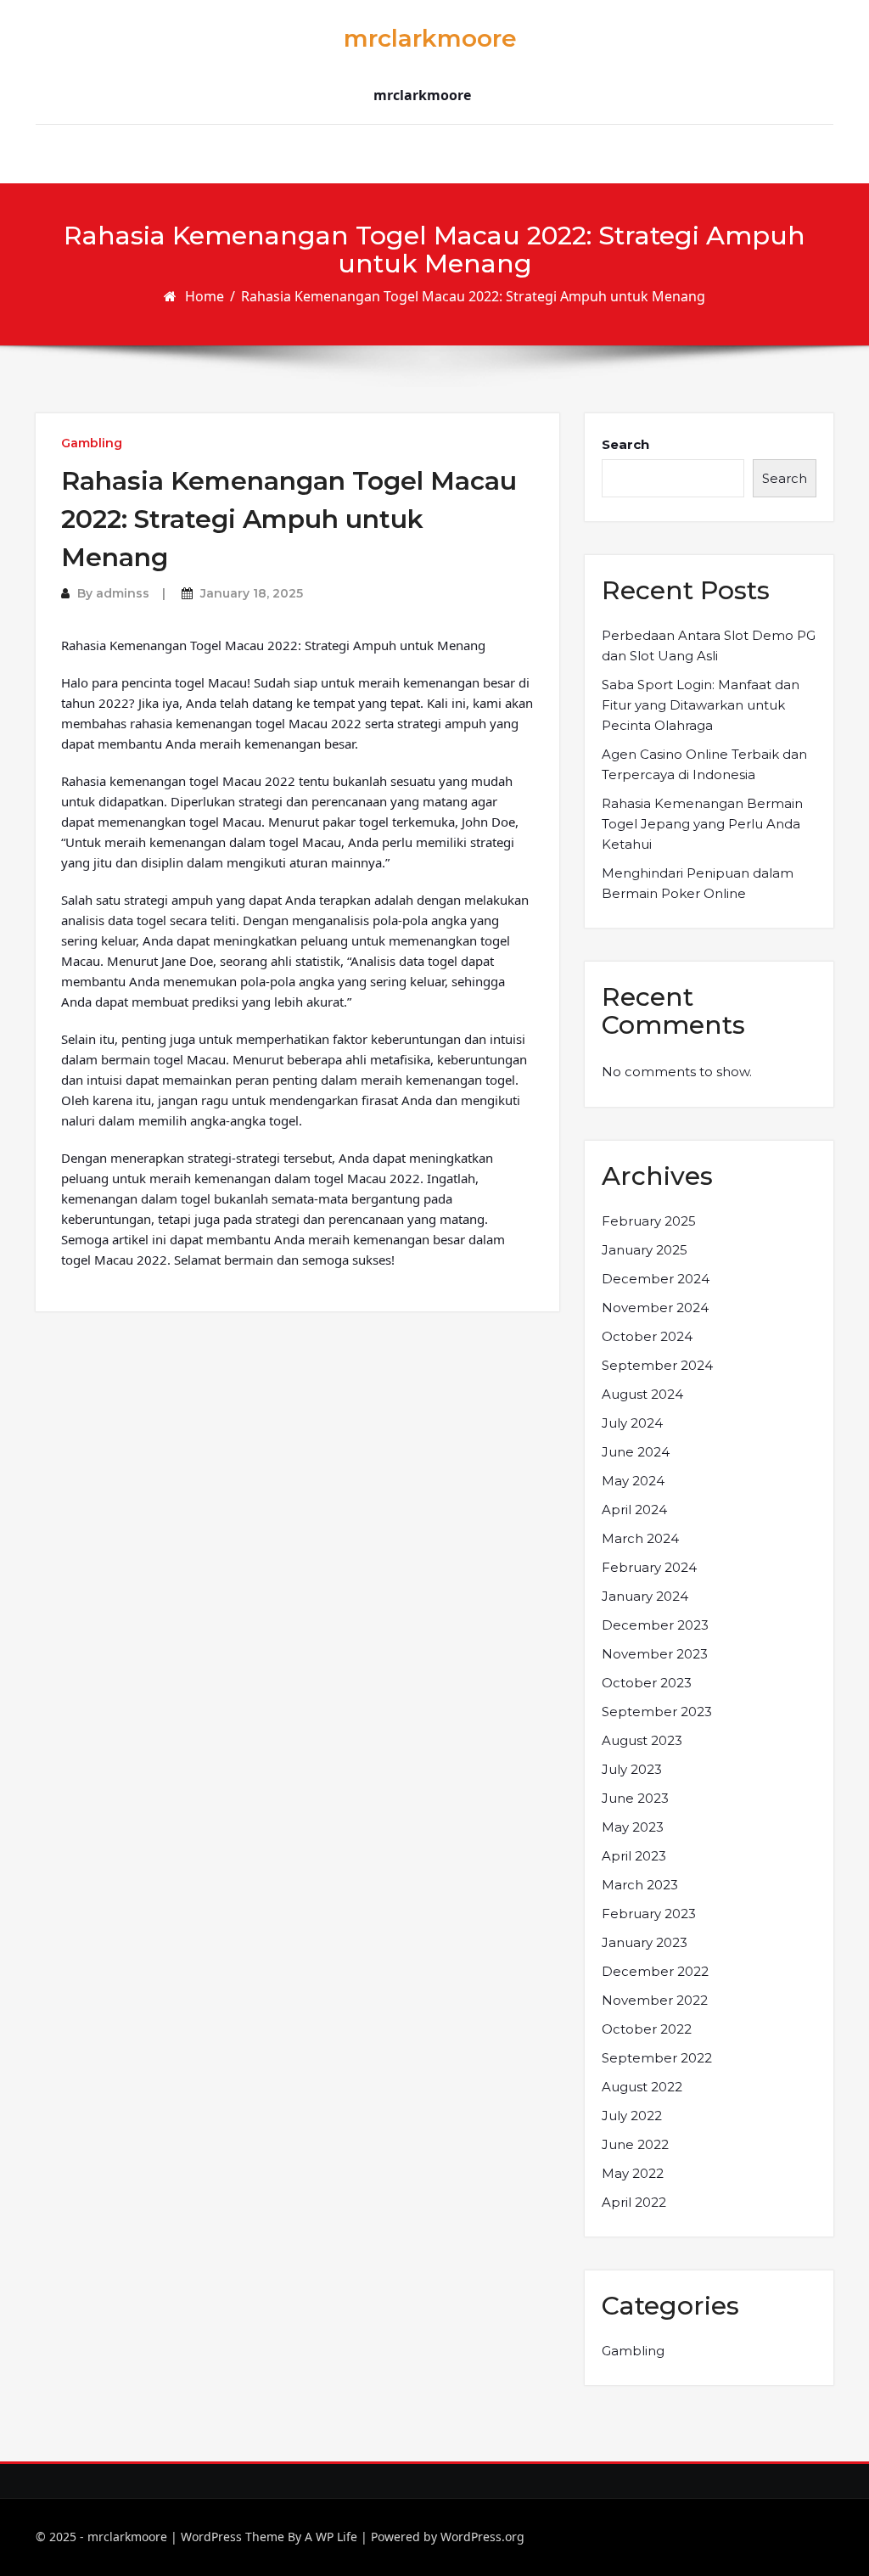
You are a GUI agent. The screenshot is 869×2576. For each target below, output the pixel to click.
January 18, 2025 (252, 593)
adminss (123, 593)
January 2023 (645, 1942)
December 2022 (655, 1971)
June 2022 (635, 2144)
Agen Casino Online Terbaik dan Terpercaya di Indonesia (704, 764)
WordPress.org (482, 2537)
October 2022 (647, 2029)
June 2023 (635, 1798)
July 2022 (632, 2116)
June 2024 (636, 1452)
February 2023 (649, 1914)
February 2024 (649, 1567)
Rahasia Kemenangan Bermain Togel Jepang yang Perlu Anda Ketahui (702, 824)
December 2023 (655, 1625)
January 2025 (645, 1250)
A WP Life (331, 2537)
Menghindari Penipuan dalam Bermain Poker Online (698, 883)
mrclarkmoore (430, 38)
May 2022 (633, 2173)
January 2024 (645, 1596)
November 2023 (655, 1654)
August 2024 (642, 1394)
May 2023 (633, 1827)
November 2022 (655, 2000)
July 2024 (632, 1423)
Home (205, 296)
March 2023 (640, 1885)
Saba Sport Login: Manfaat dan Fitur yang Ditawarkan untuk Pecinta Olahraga (701, 705)
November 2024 (655, 1308)
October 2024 (647, 1336)
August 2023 (642, 1740)
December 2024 (656, 1279)
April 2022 (634, 2202)
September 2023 (657, 1712)
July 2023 (632, 1769)
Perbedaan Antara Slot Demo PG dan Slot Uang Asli (709, 645)
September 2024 (657, 1365)
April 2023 (634, 1856)
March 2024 (640, 1538)
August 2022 (642, 2087)
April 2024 (634, 1510)
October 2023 (647, 1683)
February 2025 (649, 1221)
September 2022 (657, 2058)
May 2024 (633, 1481)
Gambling (92, 443)
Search (625, 444)
